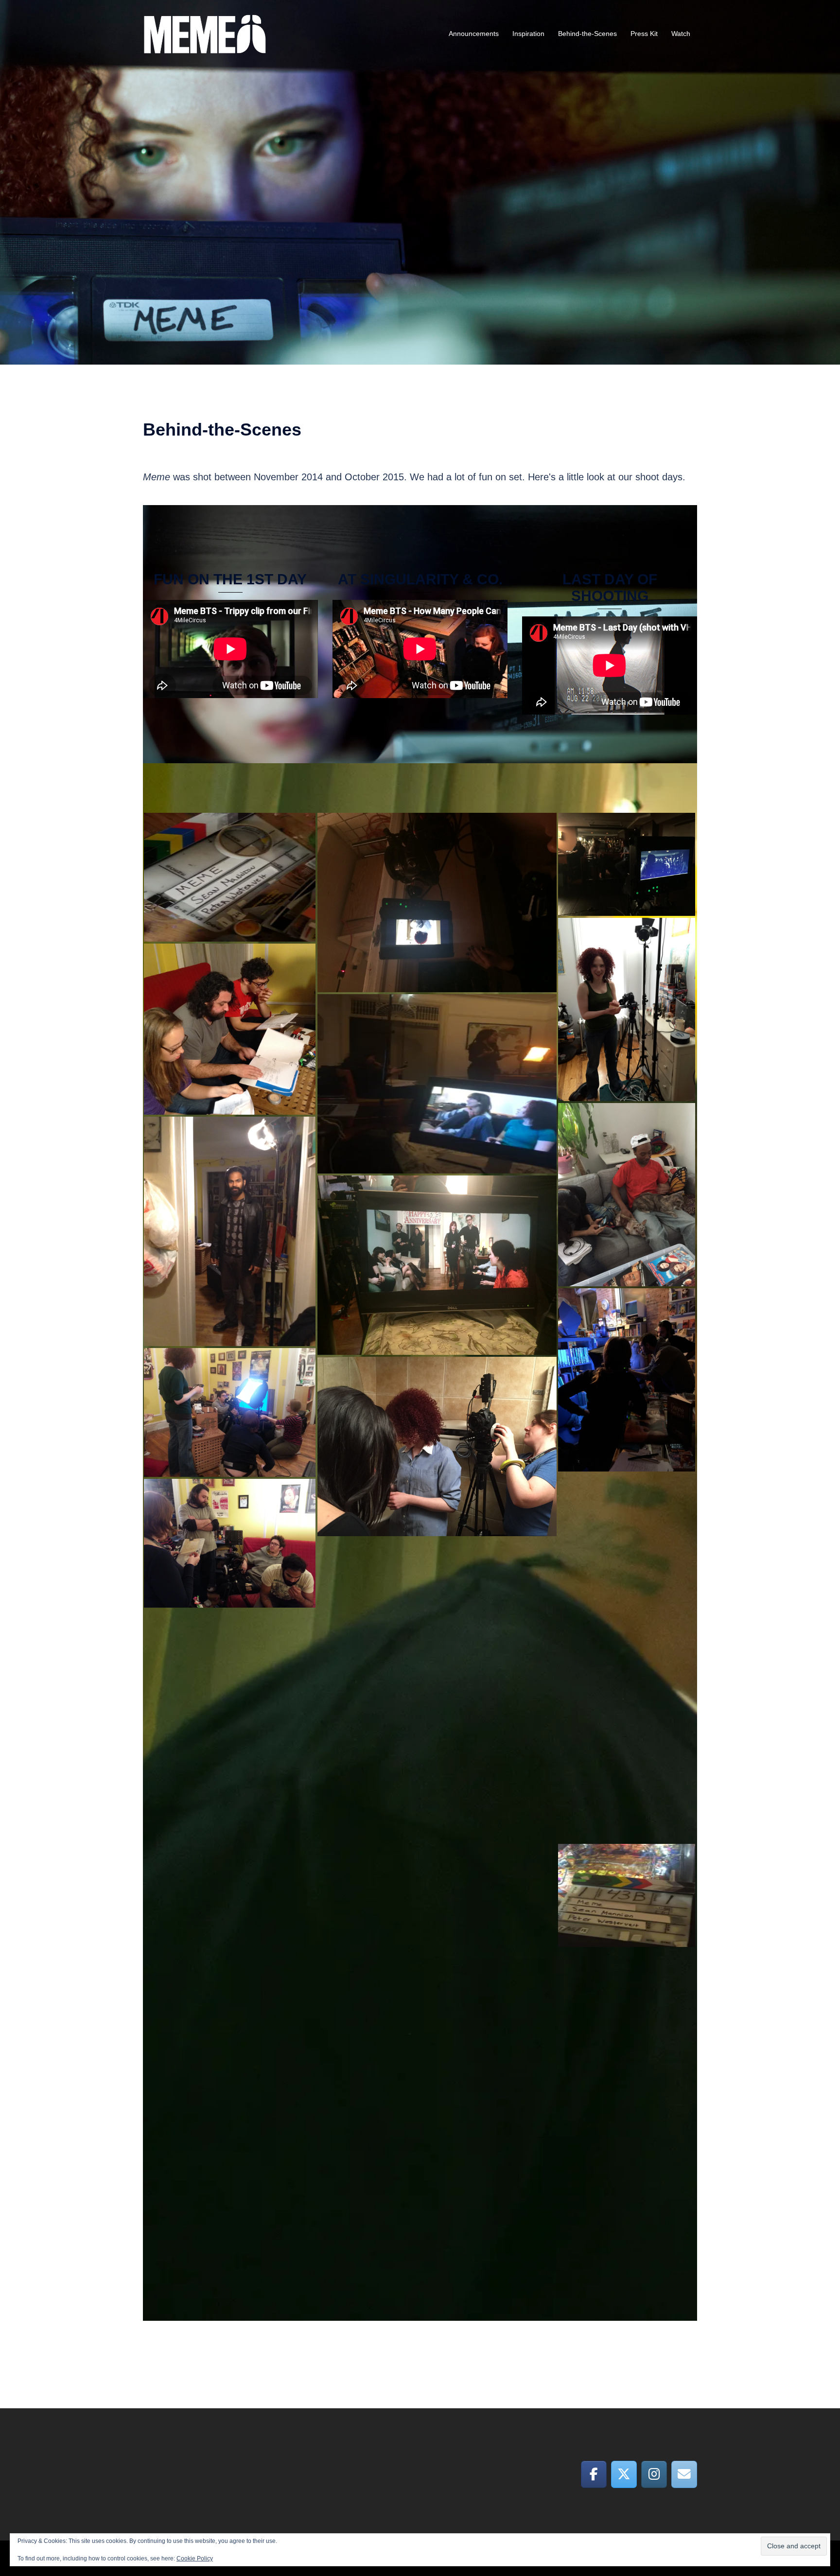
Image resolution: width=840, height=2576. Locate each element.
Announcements (474, 34)
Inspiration (528, 34)
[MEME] (205, 33)
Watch (681, 34)
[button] (230, 877)
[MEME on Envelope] (684, 2474)
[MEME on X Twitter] (624, 2474)
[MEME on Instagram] (654, 2474)
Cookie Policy (195, 2558)
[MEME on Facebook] (594, 2474)
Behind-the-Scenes (587, 34)
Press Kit (644, 34)
